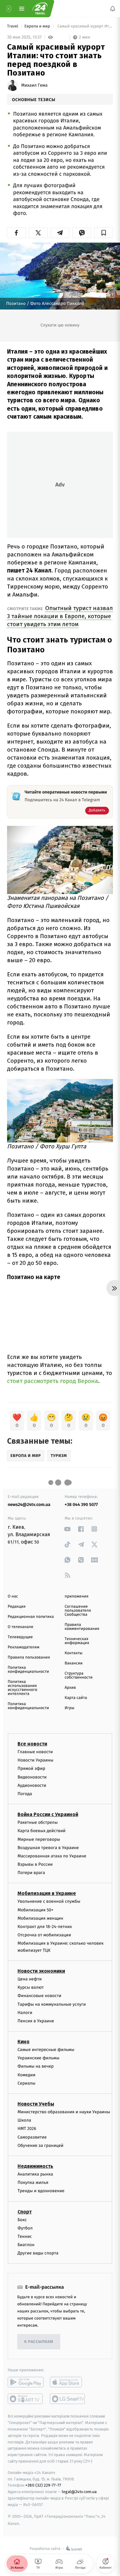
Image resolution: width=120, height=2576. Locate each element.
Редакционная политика (31, 1617)
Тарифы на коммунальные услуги (52, 2004)
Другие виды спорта (38, 2253)
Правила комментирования (82, 1627)
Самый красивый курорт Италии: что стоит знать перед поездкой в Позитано (85, 26)
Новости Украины (36, 1760)
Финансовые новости (39, 1996)
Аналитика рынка (35, 2174)
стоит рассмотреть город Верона (53, 1381)
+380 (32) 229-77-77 (43, 2486)
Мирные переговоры (39, 1839)
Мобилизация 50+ (35, 1910)
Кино (24, 2042)
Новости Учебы (36, 2104)
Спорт (25, 2212)
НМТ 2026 (27, 2129)
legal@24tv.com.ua (79, 2492)
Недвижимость (35, 2166)
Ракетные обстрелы (38, 1822)
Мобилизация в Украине (47, 1894)
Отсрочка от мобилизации (44, 1935)
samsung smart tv (68, 2399)
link (68, 1529)
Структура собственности (79, 1676)
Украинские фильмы (38, 2058)
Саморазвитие (32, 2137)
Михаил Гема (34, 85)
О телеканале (20, 1627)
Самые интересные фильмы (46, 2050)
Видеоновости (32, 1777)
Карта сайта (76, 1698)
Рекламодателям (24, 1647)
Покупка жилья (33, 2182)
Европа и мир (38, 26)
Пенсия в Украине (36, 2021)
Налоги (25, 2013)
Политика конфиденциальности (28, 1670)
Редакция (17, 1607)
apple (68, 2382)
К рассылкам (39, 2342)
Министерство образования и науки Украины (64, 2112)
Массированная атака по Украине (52, 1856)
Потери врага (31, 1873)
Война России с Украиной (48, 1814)
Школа (24, 2120)
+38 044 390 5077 (81, 1505)
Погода (25, 1794)
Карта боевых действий (42, 1831)
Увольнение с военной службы (49, 1902)
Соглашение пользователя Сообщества (78, 1611)
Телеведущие (20, 1637)
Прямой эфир (31, 1769)
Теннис (25, 2236)
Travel (13, 26)
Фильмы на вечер (36, 2067)
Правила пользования (29, 1657)
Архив (70, 1688)
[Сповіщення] (113, 9)
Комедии (26, 2075)
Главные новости (35, 1752)
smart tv (26, 2399)
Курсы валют (31, 1987)
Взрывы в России (35, 1864)
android (26, 2382)
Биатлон (26, 2245)
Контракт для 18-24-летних (45, 1927)
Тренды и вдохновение (41, 2191)
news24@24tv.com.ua (29, 1505)
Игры (70, 1708)
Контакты (74, 1653)
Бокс (22, 2220)
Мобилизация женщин (40, 1918)
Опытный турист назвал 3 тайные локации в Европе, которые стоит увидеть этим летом (60, 616)
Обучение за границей (40, 2145)
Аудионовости (32, 1785)
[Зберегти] (104, 233)
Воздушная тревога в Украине (48, 1848)
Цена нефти (30, 1979)
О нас (13, 1596)
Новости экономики (41, 1971)
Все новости (32, 1744)
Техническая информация (77, 1641)
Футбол (25, 2228)
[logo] (40, 9)
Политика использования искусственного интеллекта (22, 1688)
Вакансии (74, 1663)
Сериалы (26, 2083)
